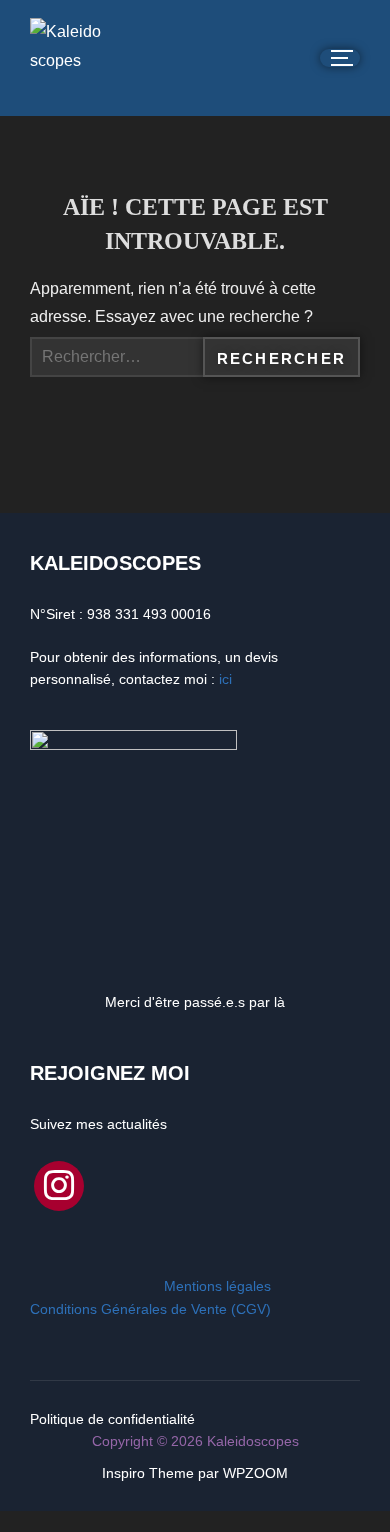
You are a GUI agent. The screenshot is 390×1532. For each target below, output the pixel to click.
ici (225, 679)
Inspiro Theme (148, 1473)
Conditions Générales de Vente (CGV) (150, 1309)
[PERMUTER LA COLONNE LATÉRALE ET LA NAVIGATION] (340, 58)
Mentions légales (217, 1286)
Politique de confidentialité (112, 1419)
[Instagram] (59, 1184)
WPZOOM (255, 1473)
